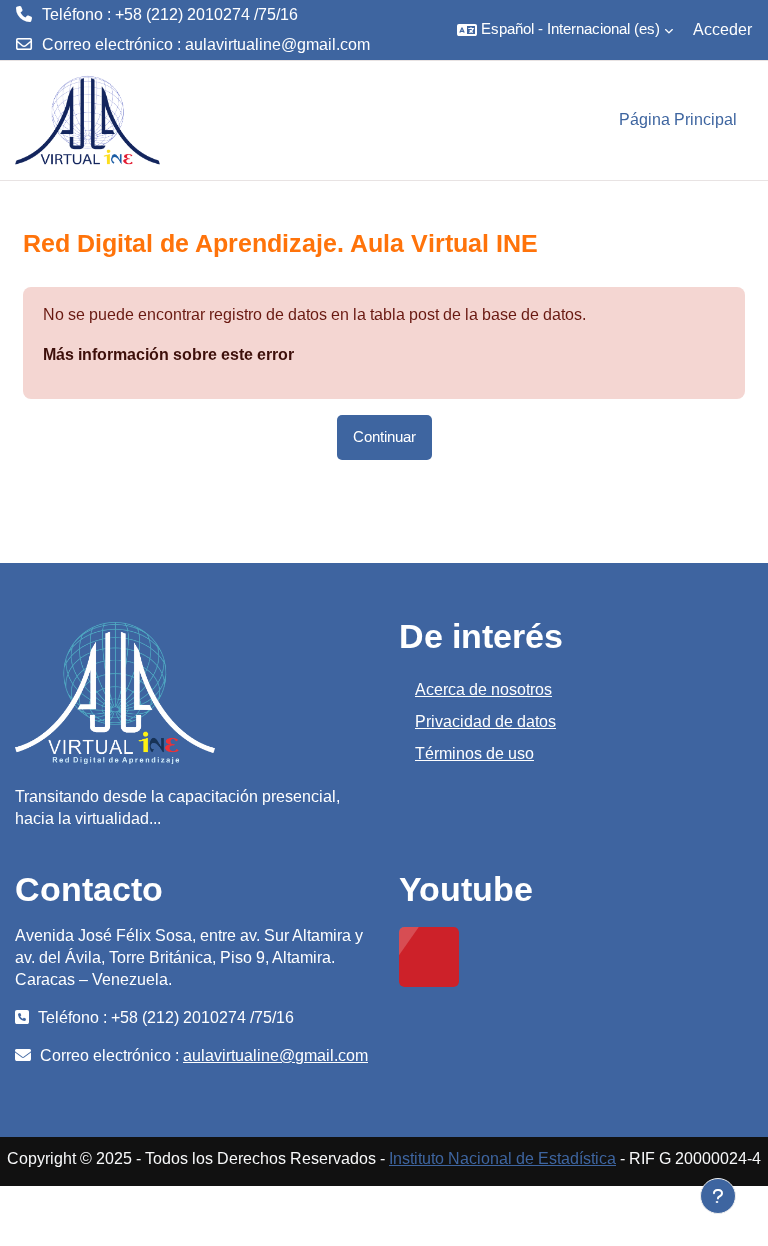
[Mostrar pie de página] (718, 1196)
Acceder (722, 29)
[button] (565, 30)
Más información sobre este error (168, 354)
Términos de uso (474, 753)
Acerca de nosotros (483, 689)
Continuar (384, 437)
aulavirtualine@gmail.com (277, 44)
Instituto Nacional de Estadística (502, 1158)
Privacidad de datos (485, 721)
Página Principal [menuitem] (678, 119)
